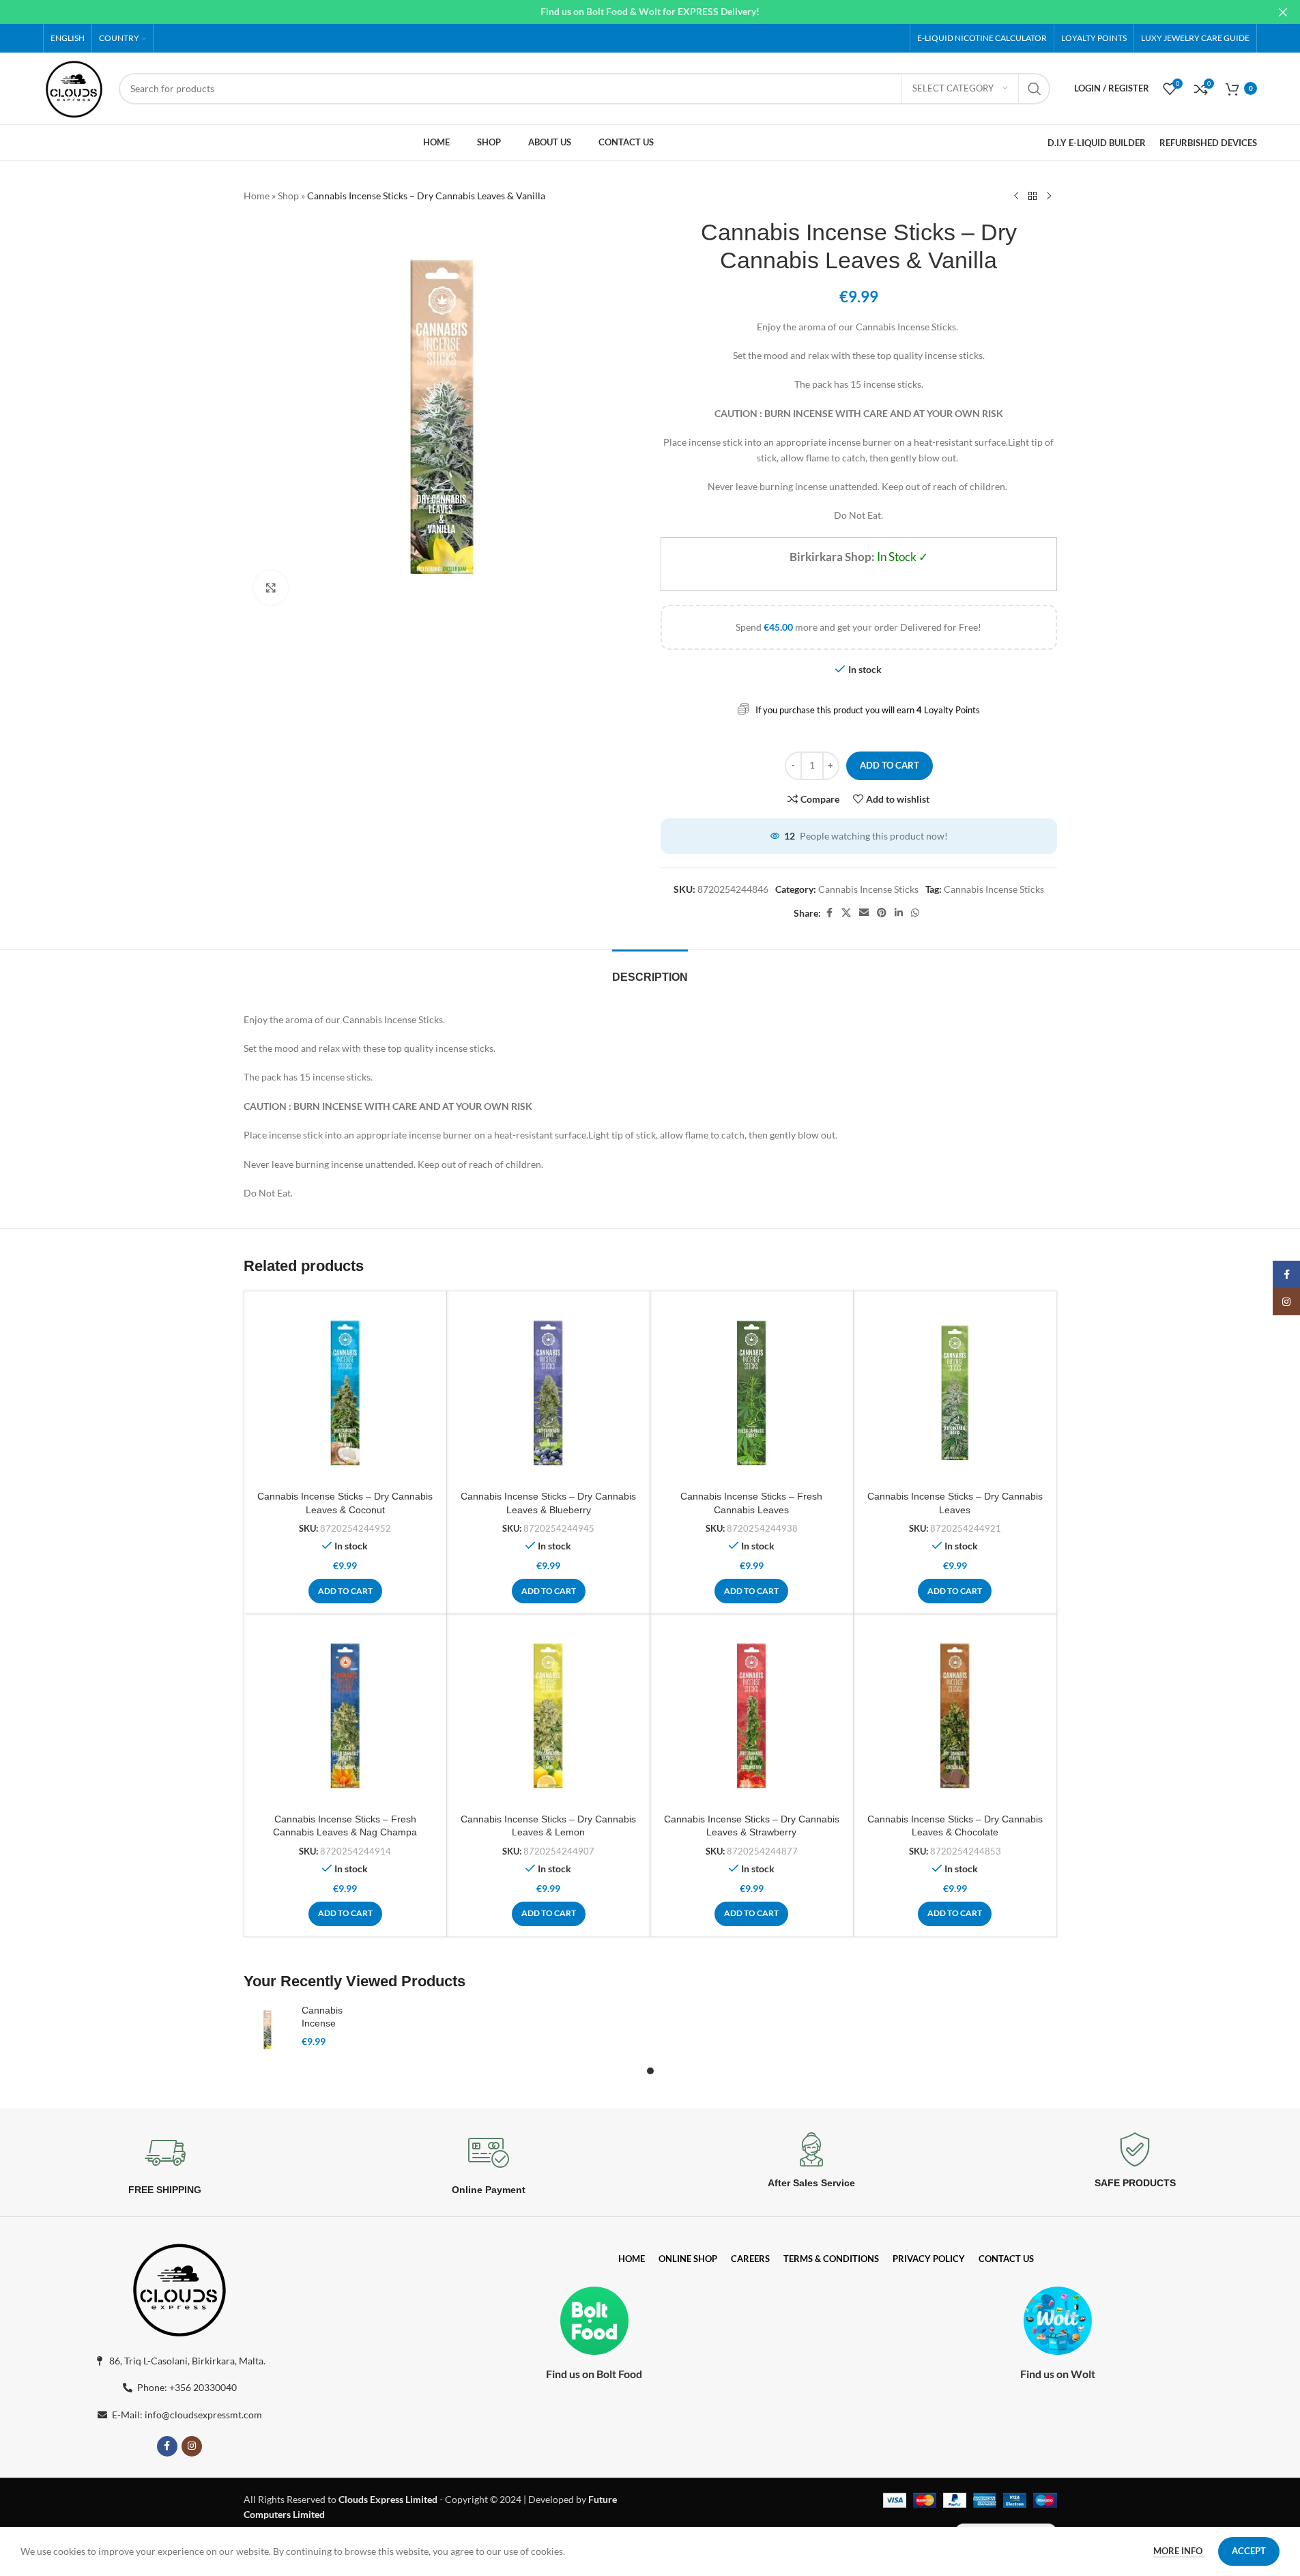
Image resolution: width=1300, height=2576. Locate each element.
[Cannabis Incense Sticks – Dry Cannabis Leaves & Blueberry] (548, 1393)
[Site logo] (74, 87)
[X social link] (846, 913)
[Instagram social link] (192, 2446)
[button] (345, 1591)
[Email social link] (864, 913)
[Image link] (179, 2287)
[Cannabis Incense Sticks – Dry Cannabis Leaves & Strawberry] (752, 1716)
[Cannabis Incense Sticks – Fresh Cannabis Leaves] (752, 1393)
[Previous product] (1016, 197)
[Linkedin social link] (899, 913)
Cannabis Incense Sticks (868, 889)
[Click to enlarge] (271, 588)
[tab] (650, 970)
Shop (288, 196)
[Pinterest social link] (882, 913)
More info (1179, 2551)
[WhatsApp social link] (915, 913)
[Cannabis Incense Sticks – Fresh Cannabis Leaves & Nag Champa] (346, 1716)
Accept (1249, 2551)
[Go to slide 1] (650, 2071)
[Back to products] (1032, 197)
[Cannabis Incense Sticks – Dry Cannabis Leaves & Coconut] (346, 1393)
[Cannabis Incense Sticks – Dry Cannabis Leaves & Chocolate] (955, 1716)
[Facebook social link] (829, 913)
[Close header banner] (1283, 12)
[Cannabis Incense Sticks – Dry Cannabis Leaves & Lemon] (548, 1716)
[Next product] (1049, 197)
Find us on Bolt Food (594, 2374)
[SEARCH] (1035, 89)
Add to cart (890, 765)
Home (257, 196)
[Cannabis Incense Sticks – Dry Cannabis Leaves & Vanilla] (268, 2029)
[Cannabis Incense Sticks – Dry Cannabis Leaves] (955, 1393)
